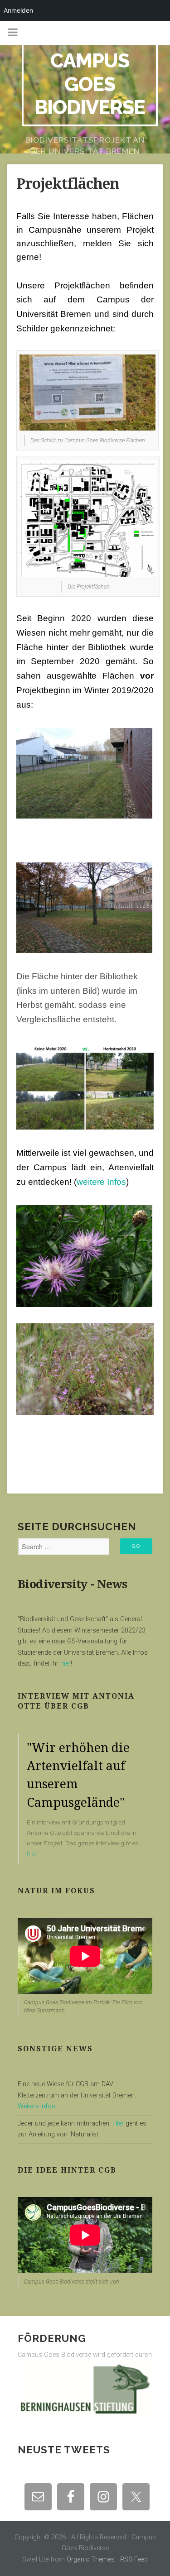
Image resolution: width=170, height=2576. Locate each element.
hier (65, 1664)
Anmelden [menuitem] (18, 10)
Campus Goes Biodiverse (90, 84)
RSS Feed (134, 2559)
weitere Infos (101, 1182)
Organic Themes (91, 2559)
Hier (118, 2124)
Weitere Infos (36, 2106)
